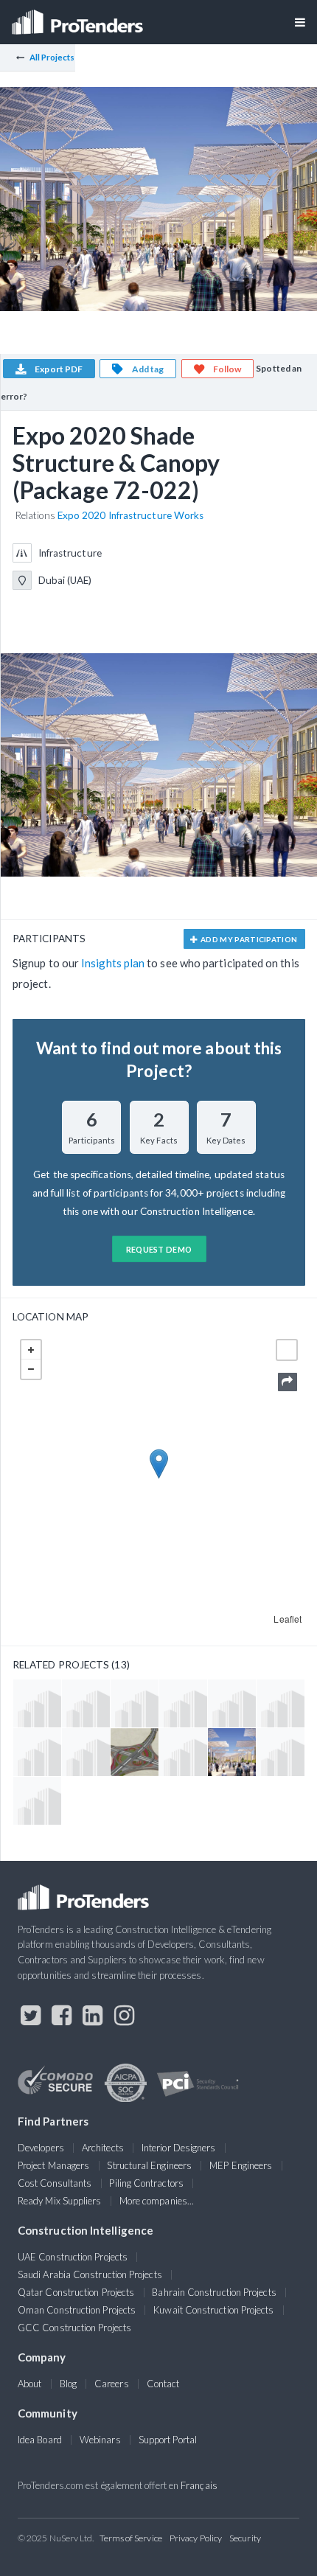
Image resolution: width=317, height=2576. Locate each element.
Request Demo (159, 1249)
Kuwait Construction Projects (213, 2310)
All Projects (52, 57)
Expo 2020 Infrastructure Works (130, 515)
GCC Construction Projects (74, 2328)
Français (199, 2485)
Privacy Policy (196, 2538)
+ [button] (31, 1350)
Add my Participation (248, 939)
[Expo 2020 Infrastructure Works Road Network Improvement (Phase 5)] (86, 1752)
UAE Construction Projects (73, 2257)
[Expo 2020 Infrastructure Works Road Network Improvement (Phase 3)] (135, 1703)
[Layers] (287, 1350)
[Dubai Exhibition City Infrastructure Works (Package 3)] (183, 1752)
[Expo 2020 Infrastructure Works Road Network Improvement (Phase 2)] (37, 1752)
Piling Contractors (146, 2183)
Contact (163, 2384)
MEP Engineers (241, 2165)
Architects (103, 2148)
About (29, 2384)
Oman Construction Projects (77, 2310)
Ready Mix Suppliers (60, 2201)
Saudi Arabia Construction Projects (90, 2274)
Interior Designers (178, 2148)
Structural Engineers (149, 2165)
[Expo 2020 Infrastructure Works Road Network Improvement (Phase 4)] (232, 1703)
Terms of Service (131, 2538)
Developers (41, 2148)
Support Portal (168, 2440)
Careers (112, 2384)
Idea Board (40, 2440)
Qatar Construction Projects (76, 2292)
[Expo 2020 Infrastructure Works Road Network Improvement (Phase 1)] (37, 1703)
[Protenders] (79, 17)
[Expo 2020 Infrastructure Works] (183, 1703)
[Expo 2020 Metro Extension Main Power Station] (86, 1703)
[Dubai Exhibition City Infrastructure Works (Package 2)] (281, 1752)
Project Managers (53, 2165)
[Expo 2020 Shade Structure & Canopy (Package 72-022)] (232, 1752)
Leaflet (288, 1619)
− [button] (31, 1369)
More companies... (157, 2201)
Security (245, 2538)
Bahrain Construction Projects (214, 2292)
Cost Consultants (55, 2183)
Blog (68, 2384)
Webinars (100, 2440)
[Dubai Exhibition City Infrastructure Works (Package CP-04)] (281, 1703)
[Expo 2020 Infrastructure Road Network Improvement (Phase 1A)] (135, 1752)
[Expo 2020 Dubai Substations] (37, 1801)
